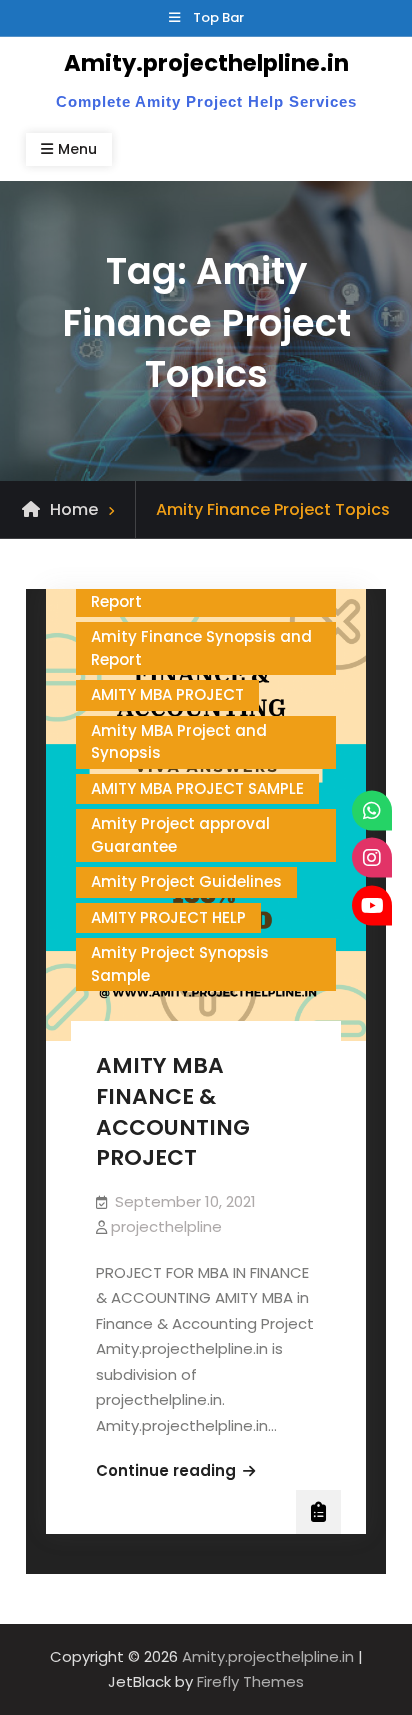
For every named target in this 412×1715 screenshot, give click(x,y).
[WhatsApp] (372, 810)
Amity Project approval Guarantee (180, 835)
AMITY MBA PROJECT (167, 694)
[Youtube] (372, 905)
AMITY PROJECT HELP (168, 917)
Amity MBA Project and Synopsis (179, 742)
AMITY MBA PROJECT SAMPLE (197, 788)
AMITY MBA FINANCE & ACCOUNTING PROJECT (173, 1111)
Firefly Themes (250, 1681)
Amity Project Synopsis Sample (180, 964)
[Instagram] (372, 858)
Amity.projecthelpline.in (206, 63)
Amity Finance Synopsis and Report (201, 590)
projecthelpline (166, 1226)
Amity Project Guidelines (186, 881)
